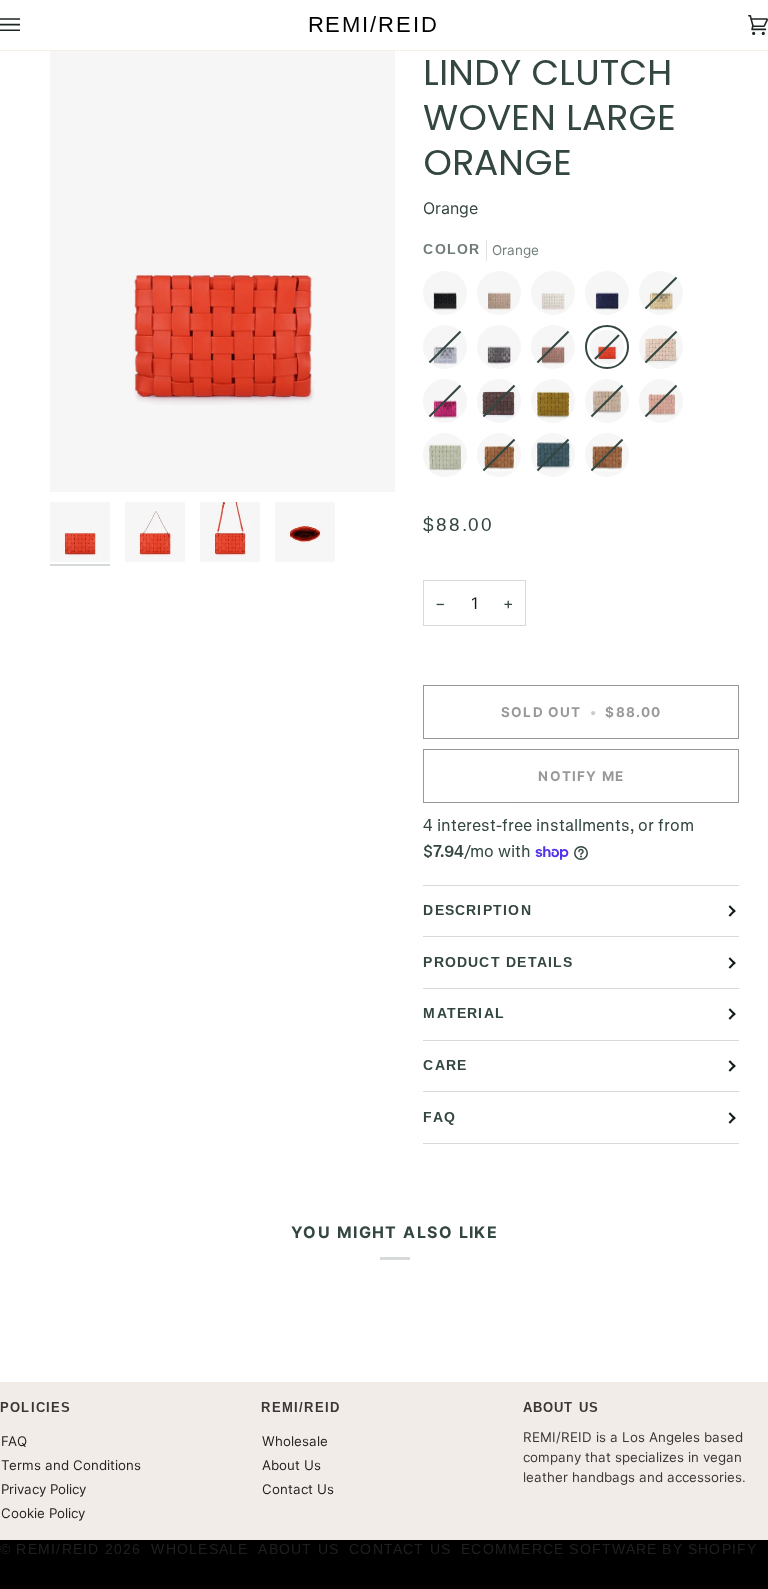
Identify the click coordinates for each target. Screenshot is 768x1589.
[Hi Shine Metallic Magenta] (450, 406)
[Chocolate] (504, 406)
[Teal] (558, 460)
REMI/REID (57, 1549)
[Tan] (612, 406)
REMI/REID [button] (300, 1407)
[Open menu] (30, 25)
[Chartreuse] (558, 406)
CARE (445, 1065)
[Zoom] (87, 454)
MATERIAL (464, 1013)
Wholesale (295, 1441)
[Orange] (612, 352)
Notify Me (581, 776)
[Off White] (558, 298)
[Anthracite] (504, 352)
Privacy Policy (43, 1489)
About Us (291, 1465)
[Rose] (558, 352)
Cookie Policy (43, 1513)
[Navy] (612, 298)
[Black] (450, 298)
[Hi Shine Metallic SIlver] (450, 352)
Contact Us (298, 1489)
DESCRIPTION (477, 910)
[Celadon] (450, 460)
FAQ (439, 1117)
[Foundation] (666, 352)
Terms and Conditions (71, 1465)
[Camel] (504, 460)
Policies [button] (36, 1407)
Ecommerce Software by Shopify (609, 1549)
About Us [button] (561, 1407)
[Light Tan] (504, 298)
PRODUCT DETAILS (498, 962)
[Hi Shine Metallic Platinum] (666, 298)
